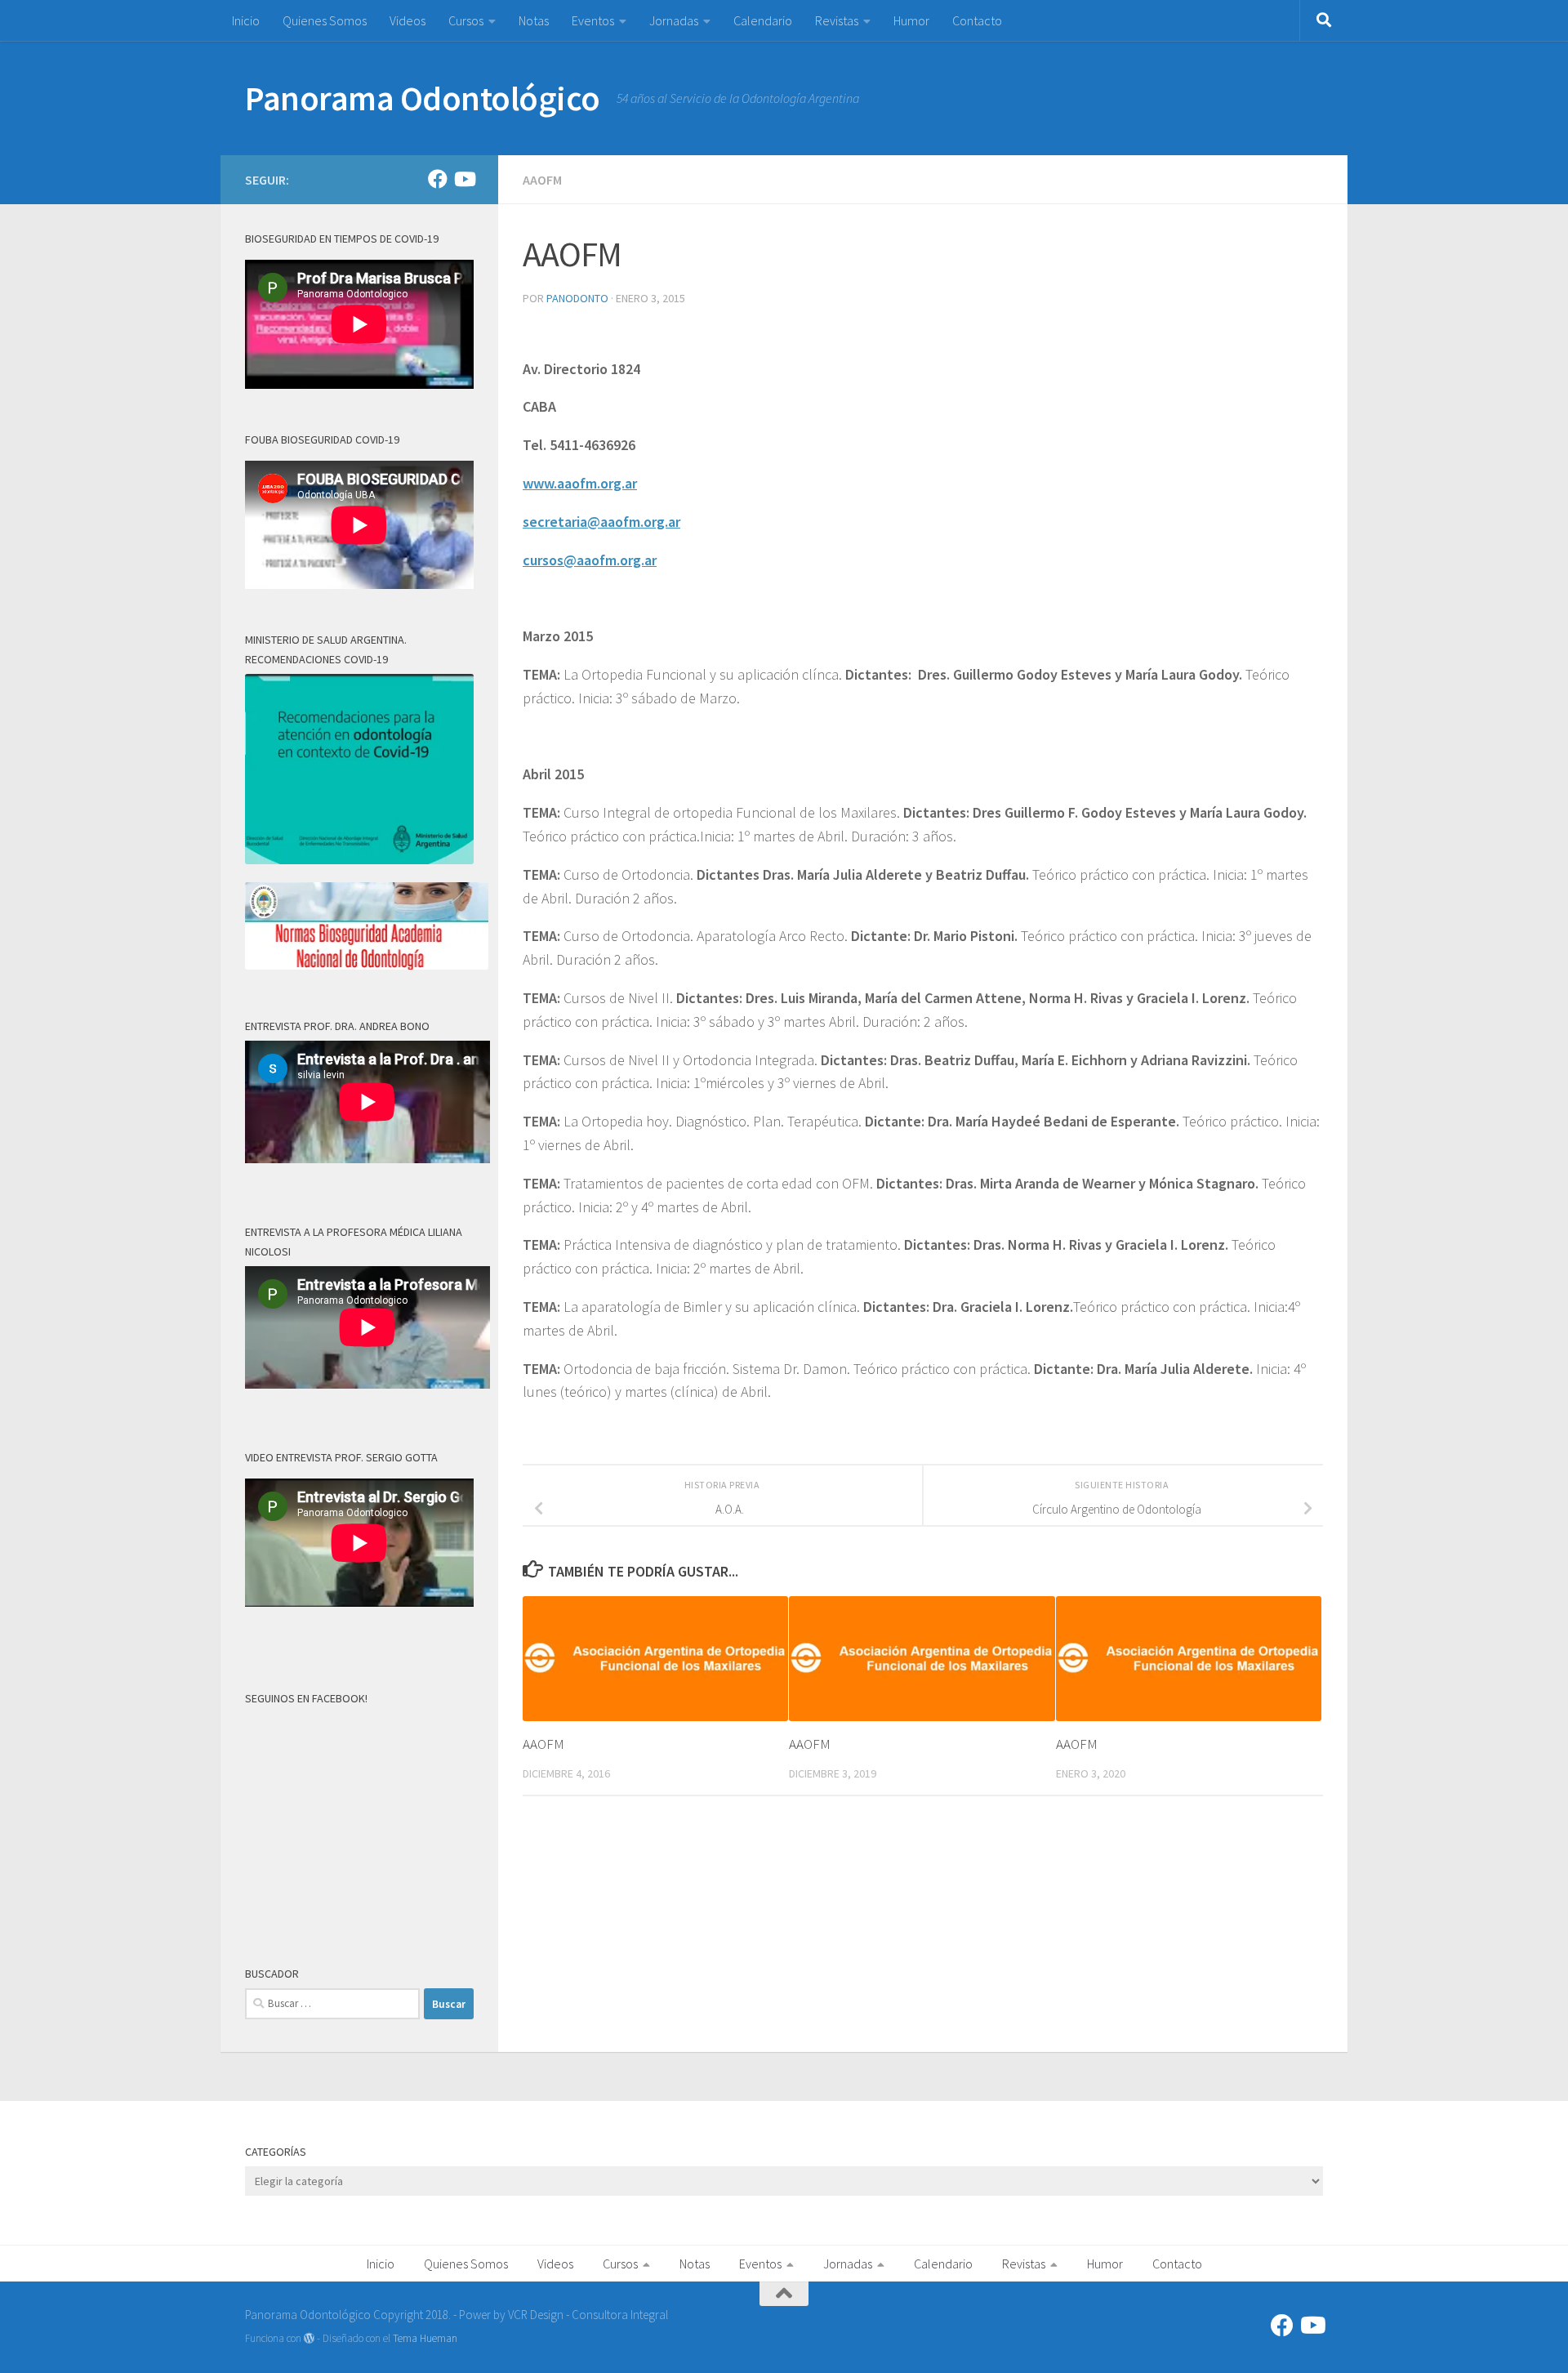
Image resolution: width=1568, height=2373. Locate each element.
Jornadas (674, 20)
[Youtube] (464, 179)
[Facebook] (438, 179)
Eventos (593, 20)
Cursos (466, 20)
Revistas (837, 20)
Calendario (763, 20)
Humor (911, 20)
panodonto (577, 298)
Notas (534, 20)
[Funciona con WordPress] (309, 2338)
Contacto (977, 20)
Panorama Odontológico (423, 98)
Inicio (246, 20)
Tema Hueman (425, 2338)
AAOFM (542, 180)
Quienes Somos (325, 20)
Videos (408, 20)
